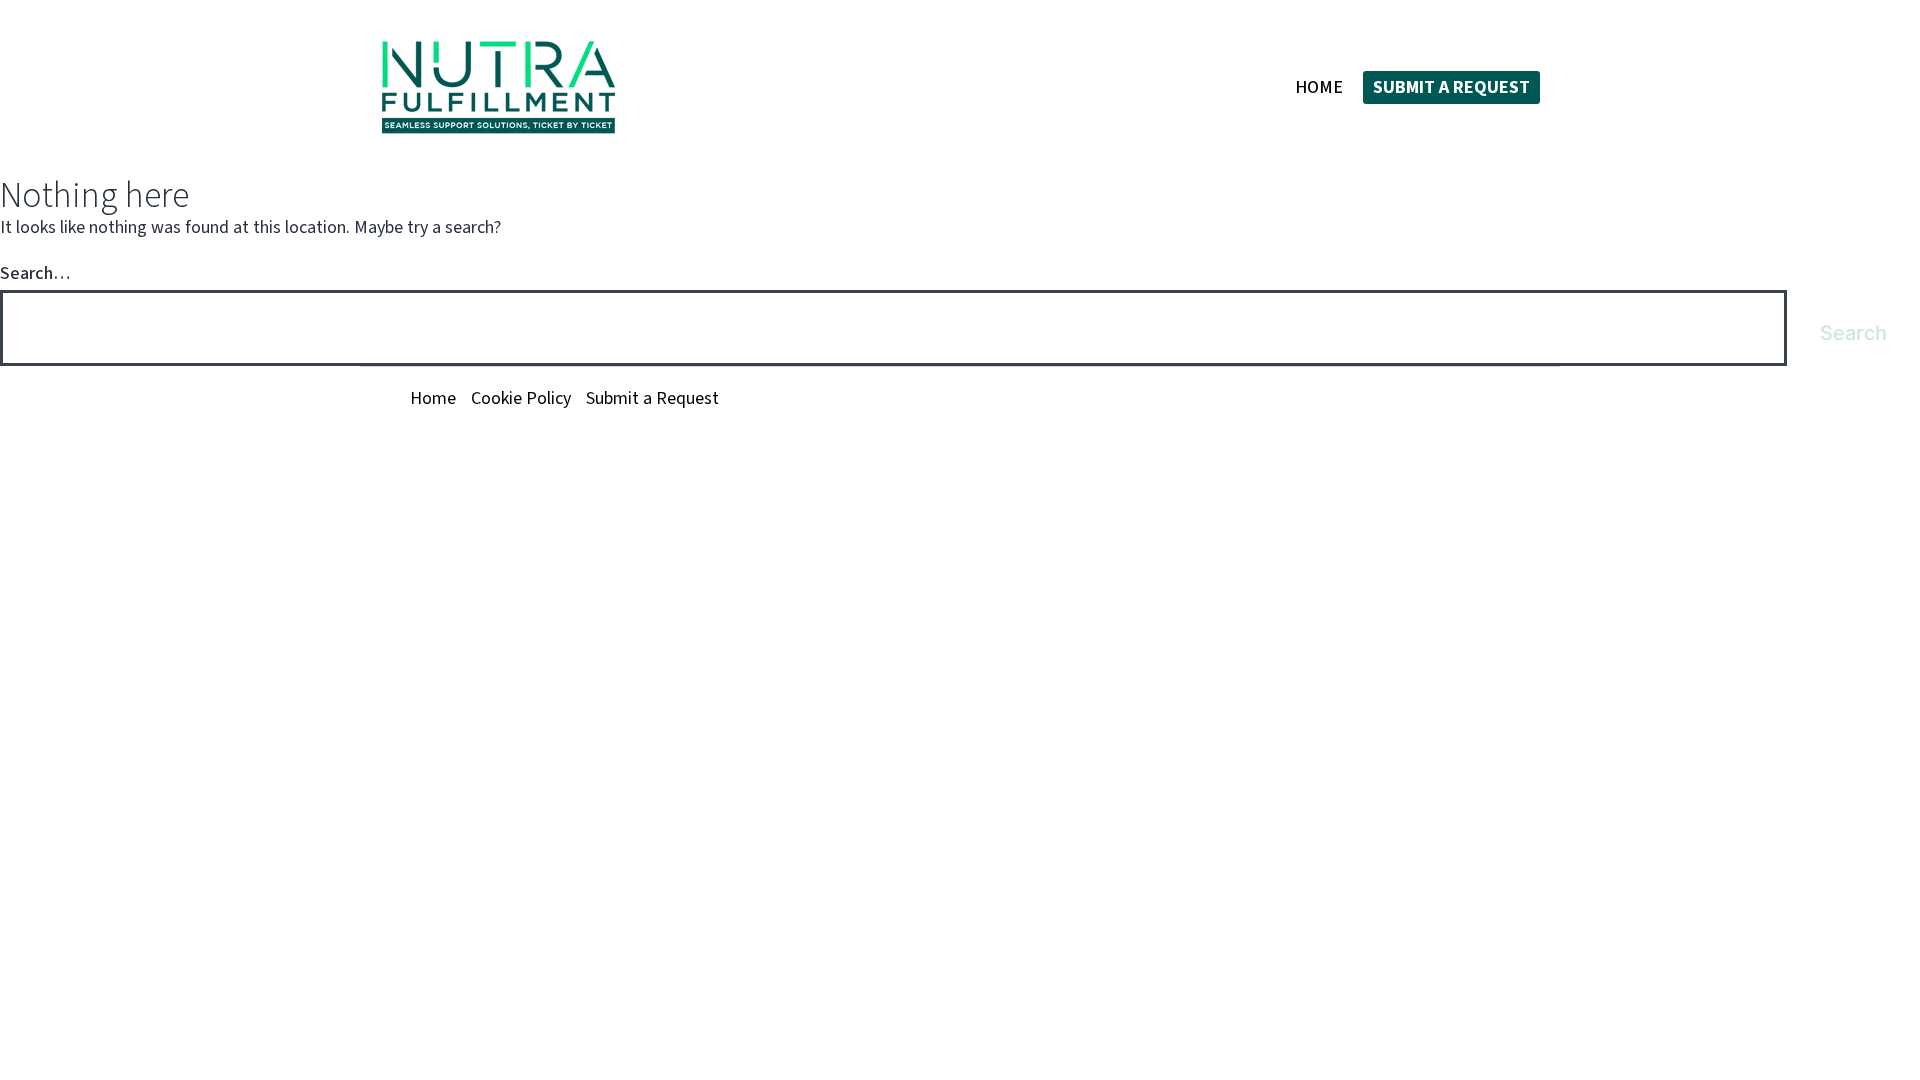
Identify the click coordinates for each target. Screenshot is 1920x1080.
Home (1319, 87)
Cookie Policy (521, 398)
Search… (35, 273)
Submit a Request (1451, 87)
